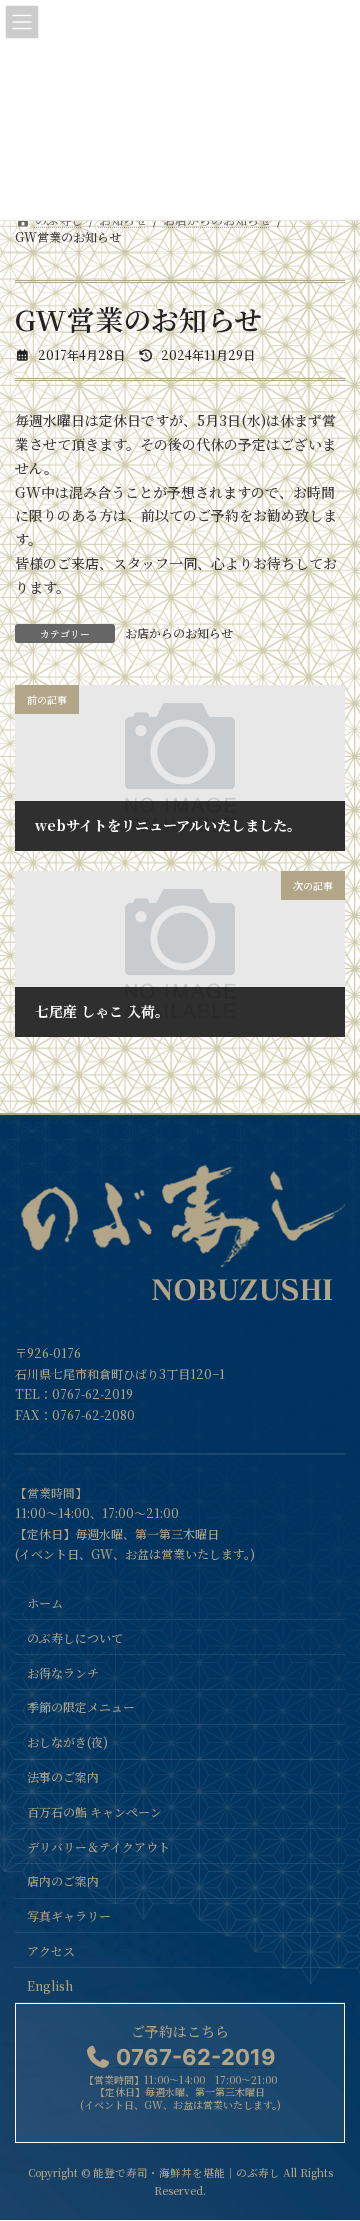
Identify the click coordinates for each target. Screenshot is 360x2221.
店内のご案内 (63, 1881)
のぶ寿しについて (75, 1637)
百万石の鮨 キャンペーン (94, 1811)
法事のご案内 (63, 1776)
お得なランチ (63, 1672)
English (50, 1985)
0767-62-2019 (92, 1394)
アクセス (51, 1950)
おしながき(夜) (67, 1742)
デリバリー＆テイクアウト (98, 1846)
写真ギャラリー (69, 1915)
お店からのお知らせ (179, 632)
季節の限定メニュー (81, 1707)
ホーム (45, 1602)
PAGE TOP (332, 2135)
